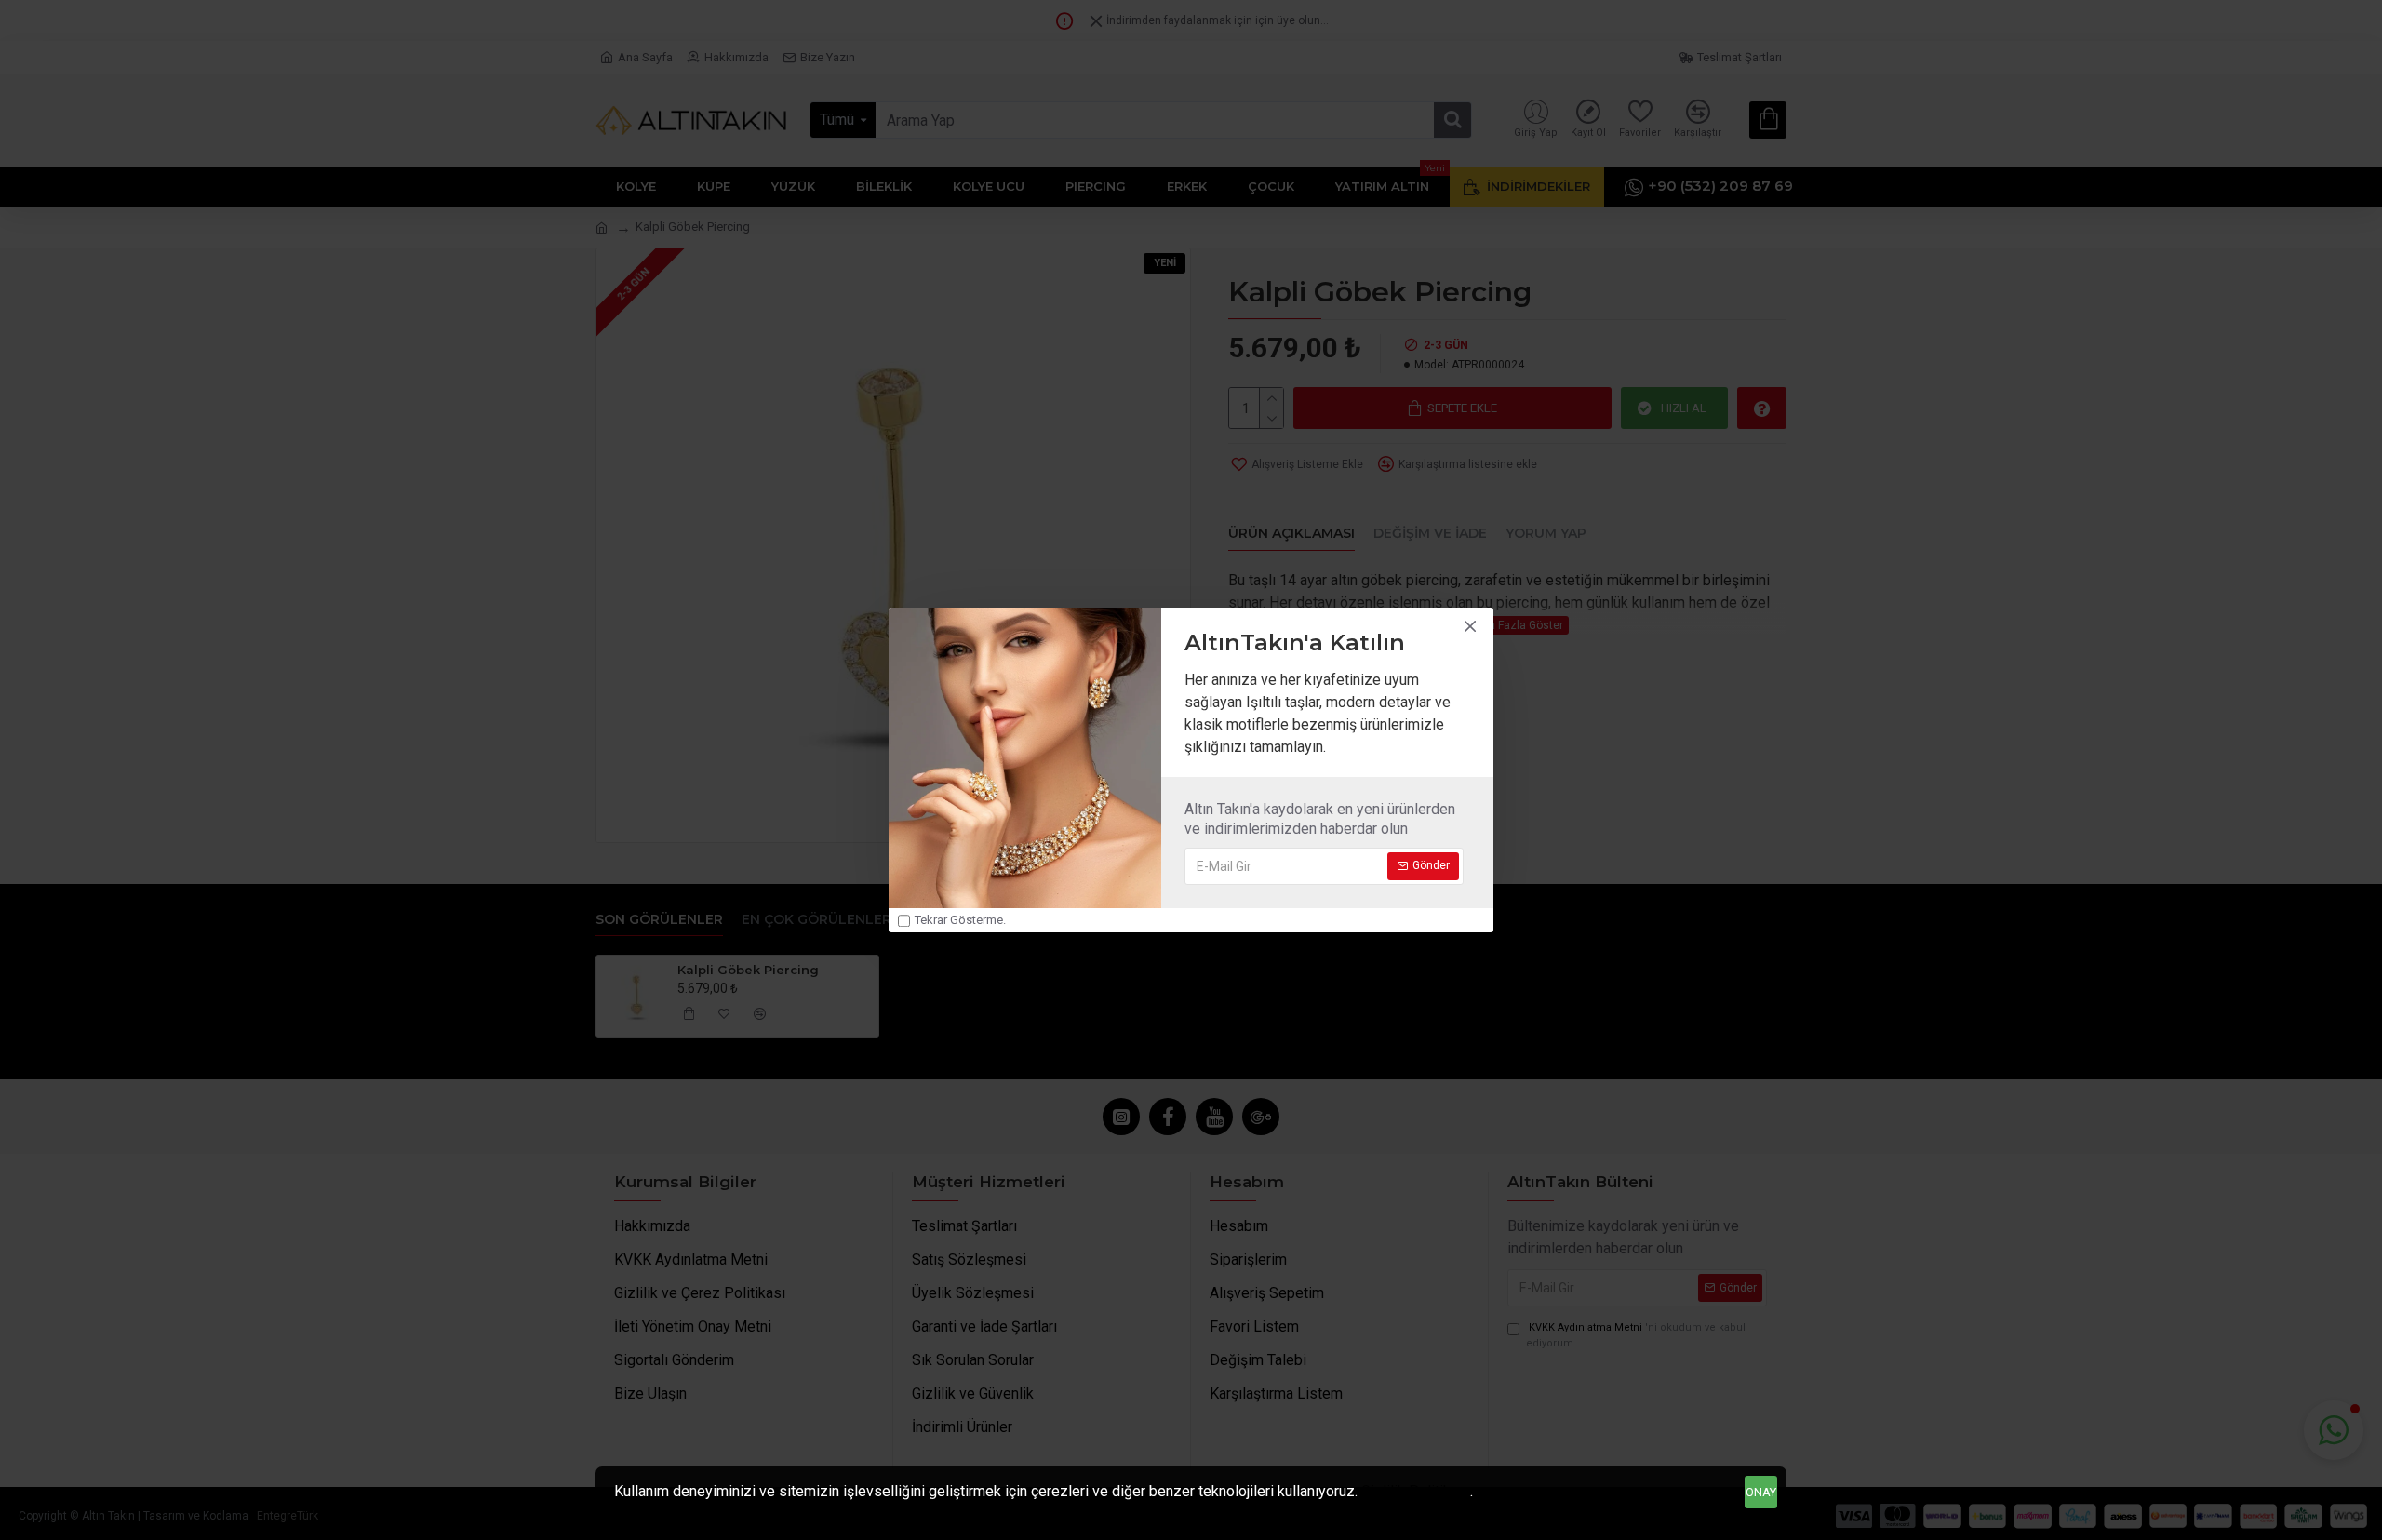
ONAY (1761, 1492)
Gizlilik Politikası (1416, 1491)
